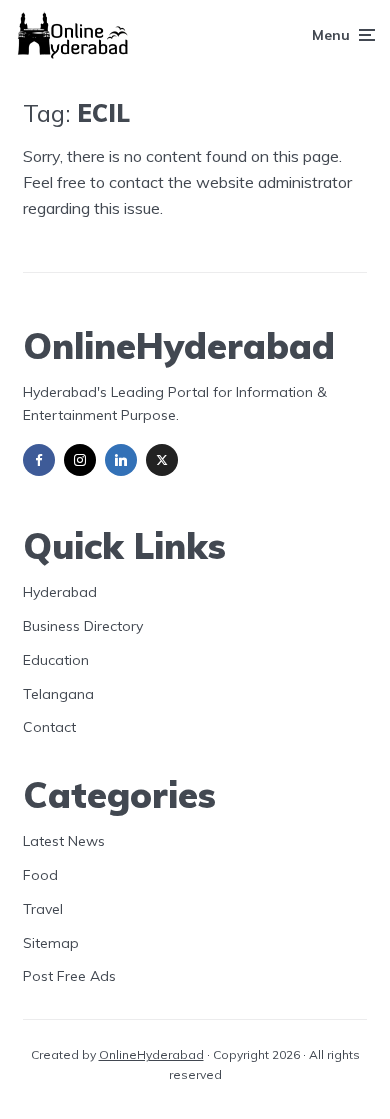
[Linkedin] (121, 460)
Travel (43, 909)
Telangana (58, 694)
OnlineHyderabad (151, 1054)
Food (40, 875)
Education (56, 660)
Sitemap (51, 943)
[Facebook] (39, 460)
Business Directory (83, 626)
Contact (49, 727)
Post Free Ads (69, 976)
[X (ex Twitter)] (162, 460)
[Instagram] (80, 460)
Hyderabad (60, 592)
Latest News (64, 841)
